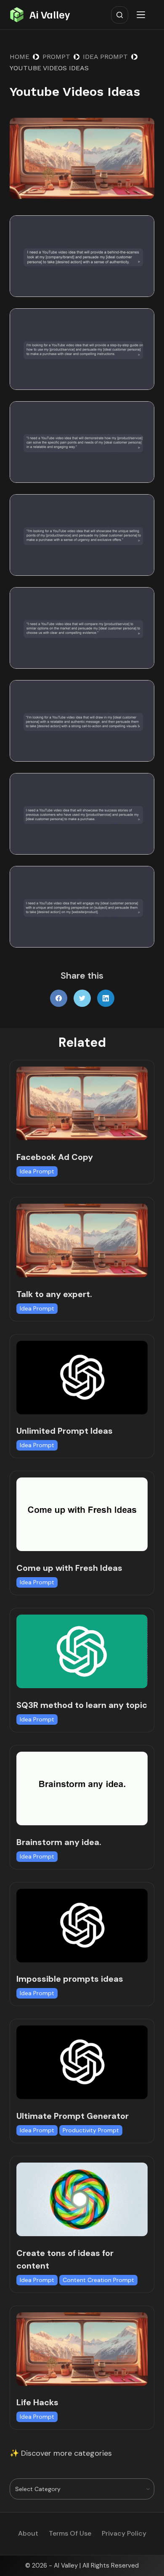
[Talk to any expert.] (82, 1240)
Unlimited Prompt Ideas (65, 1431)
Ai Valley (50, 14)
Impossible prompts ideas (70, 1979)
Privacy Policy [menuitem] (124, 2534)
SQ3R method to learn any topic (82, 1705)
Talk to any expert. (54, 1294)
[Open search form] (120, 15)
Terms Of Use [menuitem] (70, 2534)
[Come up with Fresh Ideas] (82, 1514)
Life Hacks (37, 2402)
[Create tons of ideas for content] (82, 2199)
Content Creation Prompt (98, 2280)
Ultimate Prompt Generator (73, 2116)
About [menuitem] (28, 2534)
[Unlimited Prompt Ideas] (82, 1378)
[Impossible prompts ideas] (82, 1926)
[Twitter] (82, 998)
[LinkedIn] (106, 998)
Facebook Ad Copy (55, 1157)
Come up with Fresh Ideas (69, 1568)
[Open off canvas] (143, 15)
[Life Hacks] (82, 2349)
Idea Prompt (37, 1171)
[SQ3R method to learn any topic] (82, 1651)
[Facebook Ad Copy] (82, 1103)
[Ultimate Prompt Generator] (82, 2062)
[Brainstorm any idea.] (82, 1788)
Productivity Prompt (91, 2130)
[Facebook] (59, 998)
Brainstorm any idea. (59, 1842)
